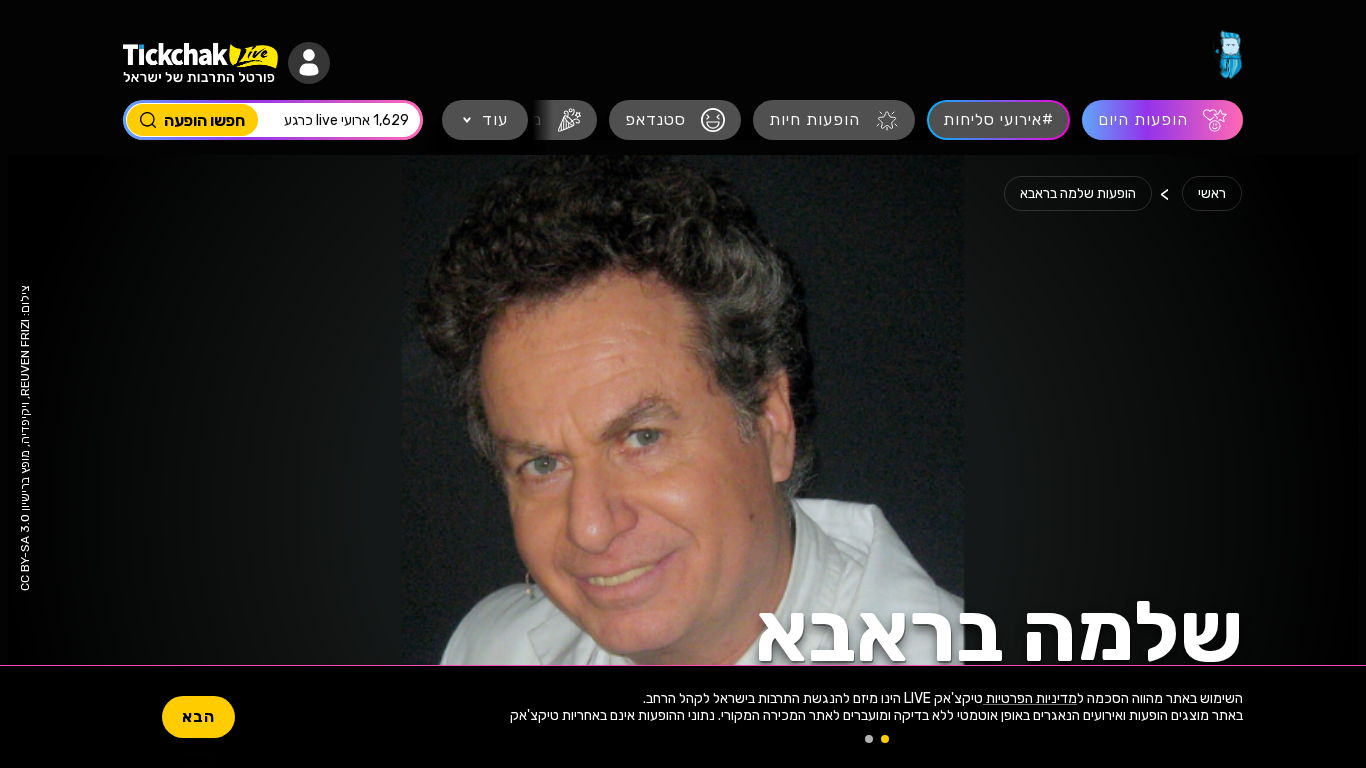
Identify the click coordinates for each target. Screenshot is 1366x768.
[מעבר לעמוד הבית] (1228, 55)
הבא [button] (198, 716)
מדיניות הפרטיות (1030, 698)
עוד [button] (495, 119)
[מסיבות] (535, 120)
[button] (309, 63)
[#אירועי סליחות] (998, 120)
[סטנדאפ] (675, 120)
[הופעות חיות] (834, 120)
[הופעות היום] (1162, 120)
